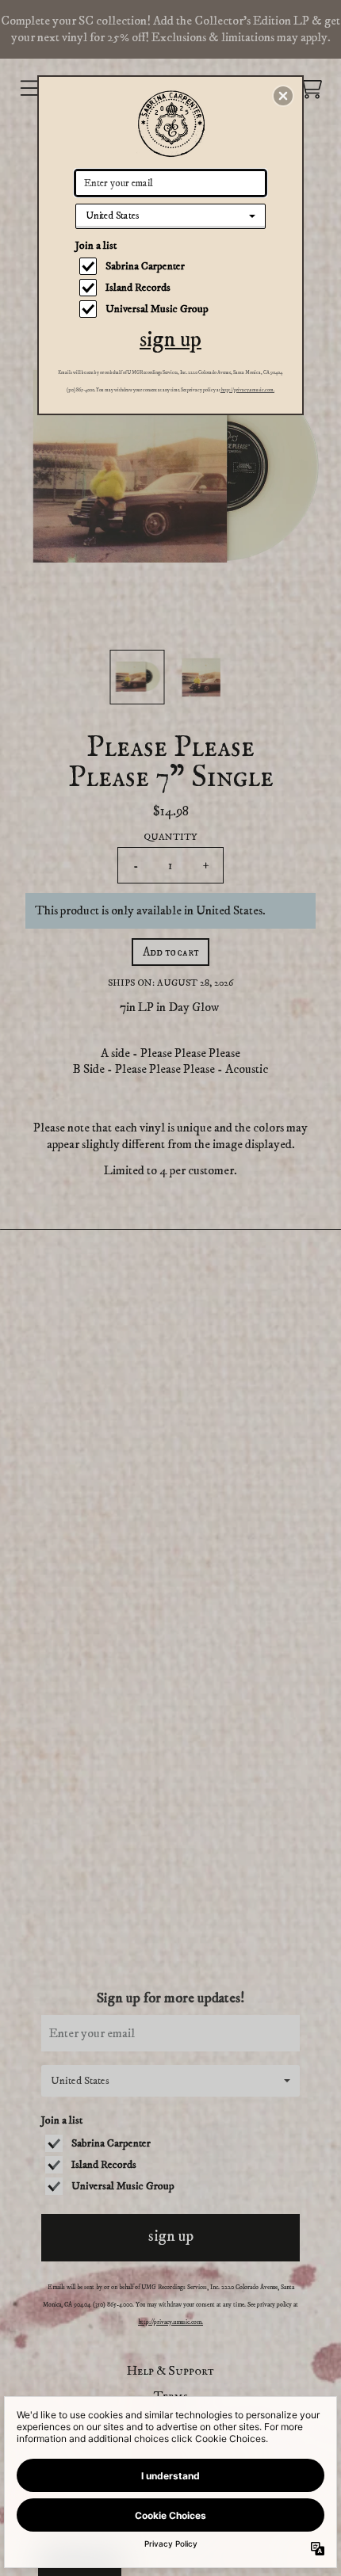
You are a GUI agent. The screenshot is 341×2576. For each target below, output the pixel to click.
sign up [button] (170, 340)
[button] (283, 96)
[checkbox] (172, 266)
